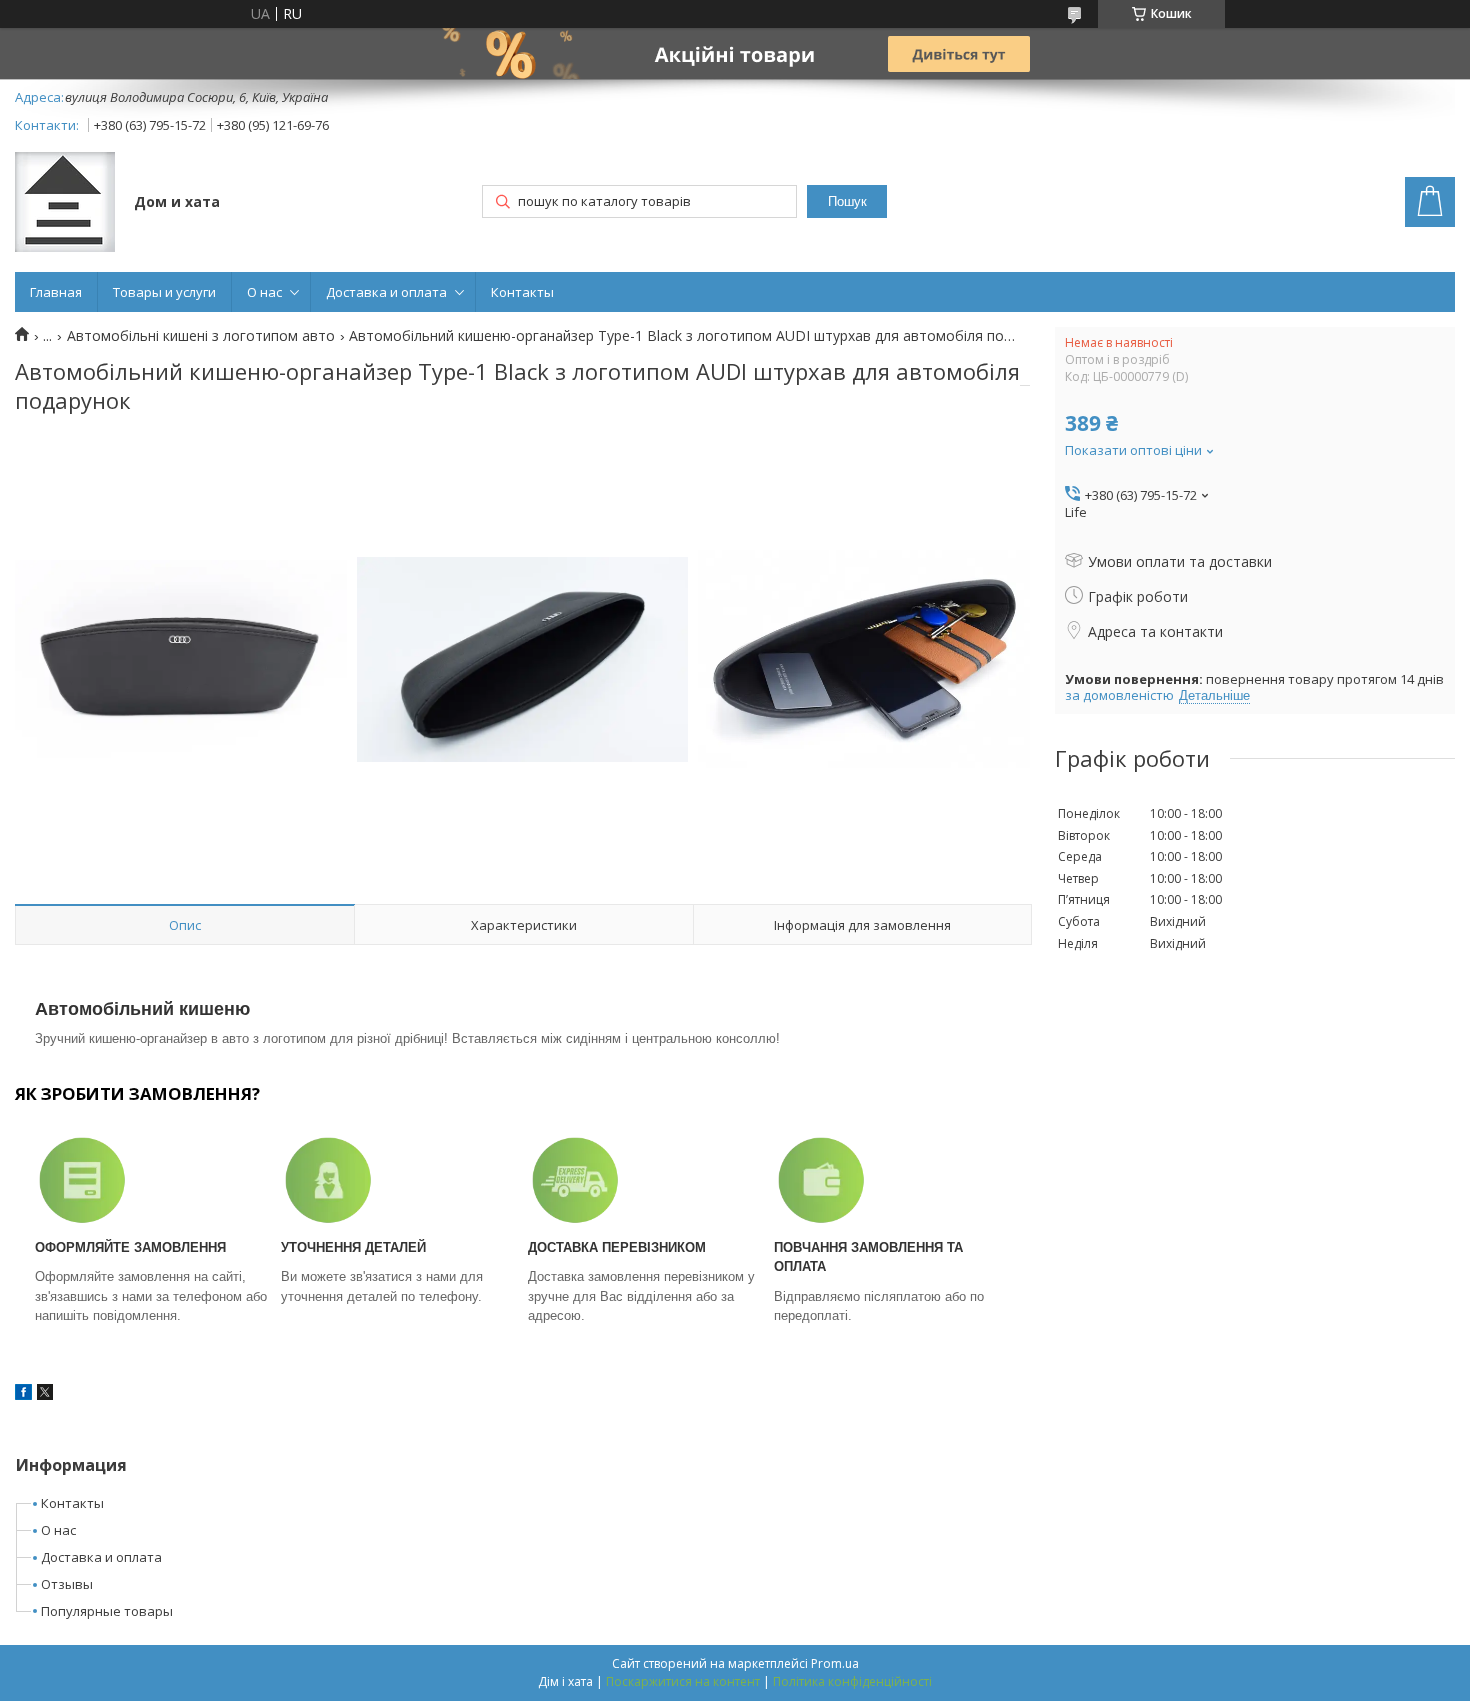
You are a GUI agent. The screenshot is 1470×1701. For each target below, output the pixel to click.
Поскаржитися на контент (683, 1681)
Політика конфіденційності (852, 1681)
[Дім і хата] (65, 204)
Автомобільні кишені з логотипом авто (201, 336)
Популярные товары (107, 1611)
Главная (56, 292)
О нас (264, 292)
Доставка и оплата (386, 292)
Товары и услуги (164, 292)
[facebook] (23, 1394)
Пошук (847, 201)
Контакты (522, 292)
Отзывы (67, 1584)
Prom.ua (835, 1663)
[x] (45, 1394)
